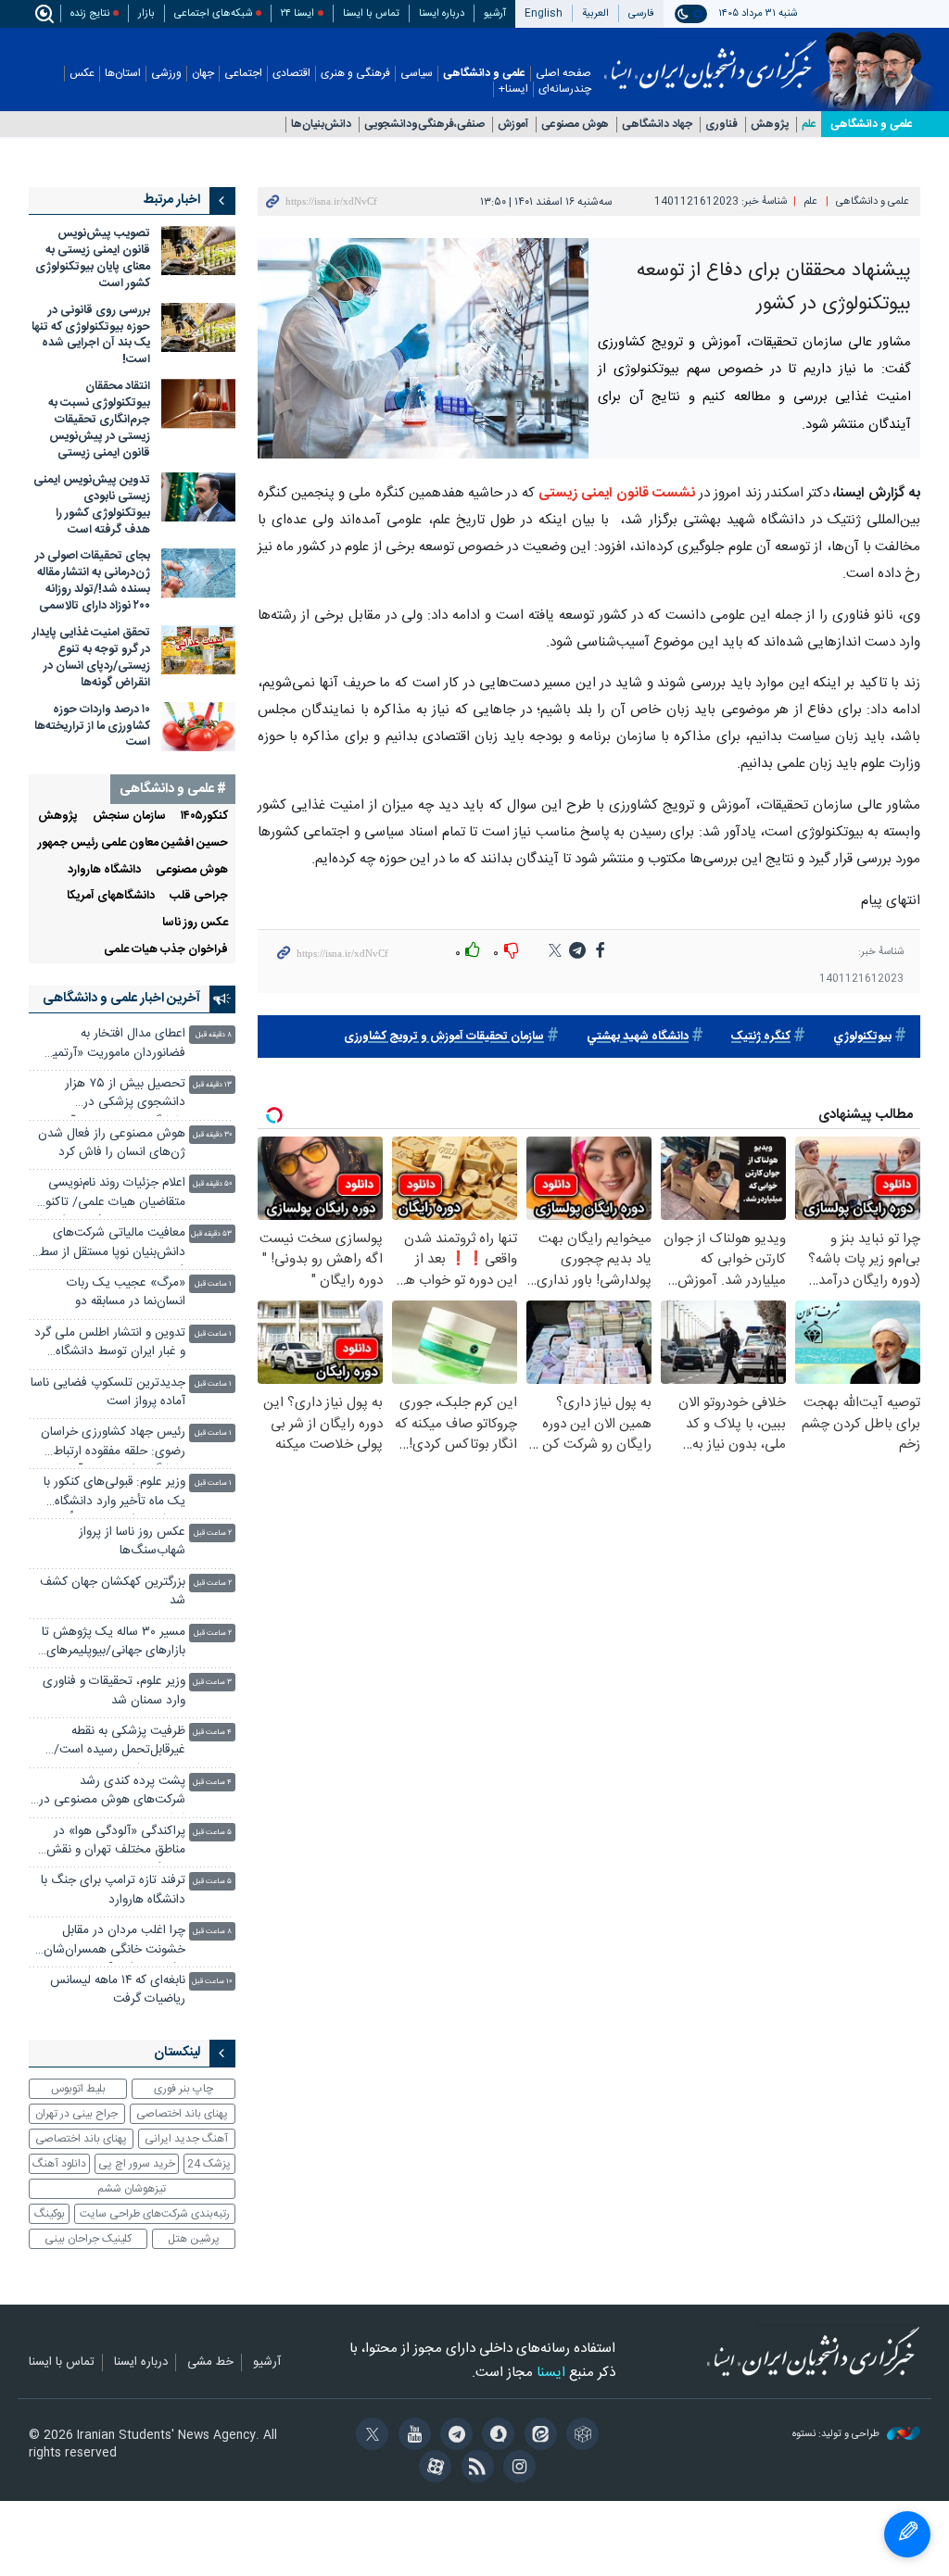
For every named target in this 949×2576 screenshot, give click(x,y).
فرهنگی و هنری (355, 74)
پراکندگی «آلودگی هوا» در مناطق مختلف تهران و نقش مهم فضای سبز (116, 1843)
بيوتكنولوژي (862, 1037)
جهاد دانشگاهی (657, 125)
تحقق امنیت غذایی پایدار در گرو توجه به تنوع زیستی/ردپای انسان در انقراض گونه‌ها (91, 658)
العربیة (595, 13)
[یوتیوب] (411, 2436)
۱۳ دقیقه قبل (212, 1085)
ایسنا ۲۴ (297, 13)
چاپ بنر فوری (183, 2089)
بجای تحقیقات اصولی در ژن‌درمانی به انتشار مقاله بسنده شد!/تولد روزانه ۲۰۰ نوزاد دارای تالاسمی (93, 581)
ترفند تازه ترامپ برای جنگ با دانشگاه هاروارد (113, 1890)
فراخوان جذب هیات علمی (166, 950)
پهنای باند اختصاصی (182, 2114)
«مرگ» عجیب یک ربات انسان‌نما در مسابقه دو (126, 1293)
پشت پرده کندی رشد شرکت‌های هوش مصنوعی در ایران (112, 1793)
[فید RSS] (474, 2469)
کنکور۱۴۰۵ (204, 817)
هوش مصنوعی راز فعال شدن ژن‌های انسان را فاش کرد (112, 1143)
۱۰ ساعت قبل (212, 1982)
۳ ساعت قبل (212, 1683)
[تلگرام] (454, 2436)
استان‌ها (123, 74)
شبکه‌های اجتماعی (213, 13)
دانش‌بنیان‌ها (321, 125)
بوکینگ (50, 2214)
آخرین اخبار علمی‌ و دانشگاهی (121, 999)
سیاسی (417, 74)
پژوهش (770, 125)
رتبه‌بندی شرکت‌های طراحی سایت (155, 2214)
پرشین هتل (194, 2239)
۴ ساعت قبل (212, 1733)
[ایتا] (537, 2436)
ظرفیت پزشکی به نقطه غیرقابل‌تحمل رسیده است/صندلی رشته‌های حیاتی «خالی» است (120, 1743)
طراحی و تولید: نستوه (837, 2435)
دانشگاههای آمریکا (111, 896)
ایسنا (710, 58)
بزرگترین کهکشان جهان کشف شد (113, 1592)
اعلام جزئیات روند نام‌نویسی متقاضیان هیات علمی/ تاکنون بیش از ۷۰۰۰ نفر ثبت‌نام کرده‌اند (108, 1194)
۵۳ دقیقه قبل (211, 1234)
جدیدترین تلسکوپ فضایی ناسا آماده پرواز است (108, 1393)
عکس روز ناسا (195, 923)
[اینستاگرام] (517, 2469)
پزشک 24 (209, 2164)
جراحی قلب (199, 896)
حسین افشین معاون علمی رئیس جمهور (133, 843)
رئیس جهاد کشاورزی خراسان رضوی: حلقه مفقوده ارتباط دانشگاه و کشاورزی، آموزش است (113, 1444)
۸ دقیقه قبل (214, 1035)
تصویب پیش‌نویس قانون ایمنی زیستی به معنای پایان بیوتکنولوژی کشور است (93, 259)
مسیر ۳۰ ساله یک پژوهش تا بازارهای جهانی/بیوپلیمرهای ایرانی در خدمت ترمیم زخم (114, 1644)
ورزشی (166, 74)
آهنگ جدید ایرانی (186, 2139)
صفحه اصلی (563, 74)
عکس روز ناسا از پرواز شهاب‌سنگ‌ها (132, 1542)
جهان (203, 74)
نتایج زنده (90, 13)
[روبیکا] (580, 2436)
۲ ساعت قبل (213, 1533)
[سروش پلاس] (495, 2436)
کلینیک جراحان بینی (88, 2239)
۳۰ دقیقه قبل (212, 1135)
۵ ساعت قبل (212, 1833)
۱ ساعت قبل (213, 1284)
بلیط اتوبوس (78, 2089)
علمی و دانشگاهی (484, 74)
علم (809, 125)
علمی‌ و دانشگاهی (872, 124)
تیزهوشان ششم (132, 2189)
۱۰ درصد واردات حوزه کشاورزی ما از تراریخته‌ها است (92, 727)
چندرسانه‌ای (565, 89)
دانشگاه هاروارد (104, 870)
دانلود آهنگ (59, 2164)
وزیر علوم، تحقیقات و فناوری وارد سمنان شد (114, 1691)
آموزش (513, 125)
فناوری (721, 125)
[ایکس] (369, 2436)
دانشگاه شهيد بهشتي (638, 1037)
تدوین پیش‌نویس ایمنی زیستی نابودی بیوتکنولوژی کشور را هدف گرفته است (92, 505)
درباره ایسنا (442, 13)
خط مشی (210, 2363)
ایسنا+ (513, 89)
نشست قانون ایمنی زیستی (617, 493)
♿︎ (907, 2534)
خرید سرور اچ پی (137, 2164)
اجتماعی (243, 74)
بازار (146, 13)
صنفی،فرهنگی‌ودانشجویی (424, 125)
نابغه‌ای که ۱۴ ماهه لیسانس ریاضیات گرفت (118, 1990)
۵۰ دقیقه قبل (212, 1184)
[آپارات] (432, 2469)
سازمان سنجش (129, 817)
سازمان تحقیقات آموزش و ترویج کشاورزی (444, 1037)
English (544, 13)
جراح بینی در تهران (76, 2114)
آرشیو (495, 13)
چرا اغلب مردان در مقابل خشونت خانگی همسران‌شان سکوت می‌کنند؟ (114, 1942)
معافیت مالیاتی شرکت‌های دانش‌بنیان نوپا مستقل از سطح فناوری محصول (108, 1244)
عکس (82, 74)
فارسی (641, 13)
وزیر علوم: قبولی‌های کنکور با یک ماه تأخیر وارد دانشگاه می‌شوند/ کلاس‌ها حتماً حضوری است (114, 1494)
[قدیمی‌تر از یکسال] (198, 251)
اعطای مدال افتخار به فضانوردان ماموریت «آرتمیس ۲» (111, 1045)
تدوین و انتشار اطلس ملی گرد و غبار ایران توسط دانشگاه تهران (110, 1345)
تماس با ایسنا (371, 13)
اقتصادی (291, 74)
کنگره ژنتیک (761, 1037)
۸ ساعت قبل (212, 1932)
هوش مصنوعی (575, 125)
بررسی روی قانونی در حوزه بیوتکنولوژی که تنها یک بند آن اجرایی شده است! (91, 336)
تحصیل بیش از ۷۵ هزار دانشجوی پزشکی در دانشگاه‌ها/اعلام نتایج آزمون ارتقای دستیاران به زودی (115, 1095)
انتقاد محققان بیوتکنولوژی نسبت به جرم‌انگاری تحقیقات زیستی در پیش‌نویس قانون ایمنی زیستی (99, 420)
